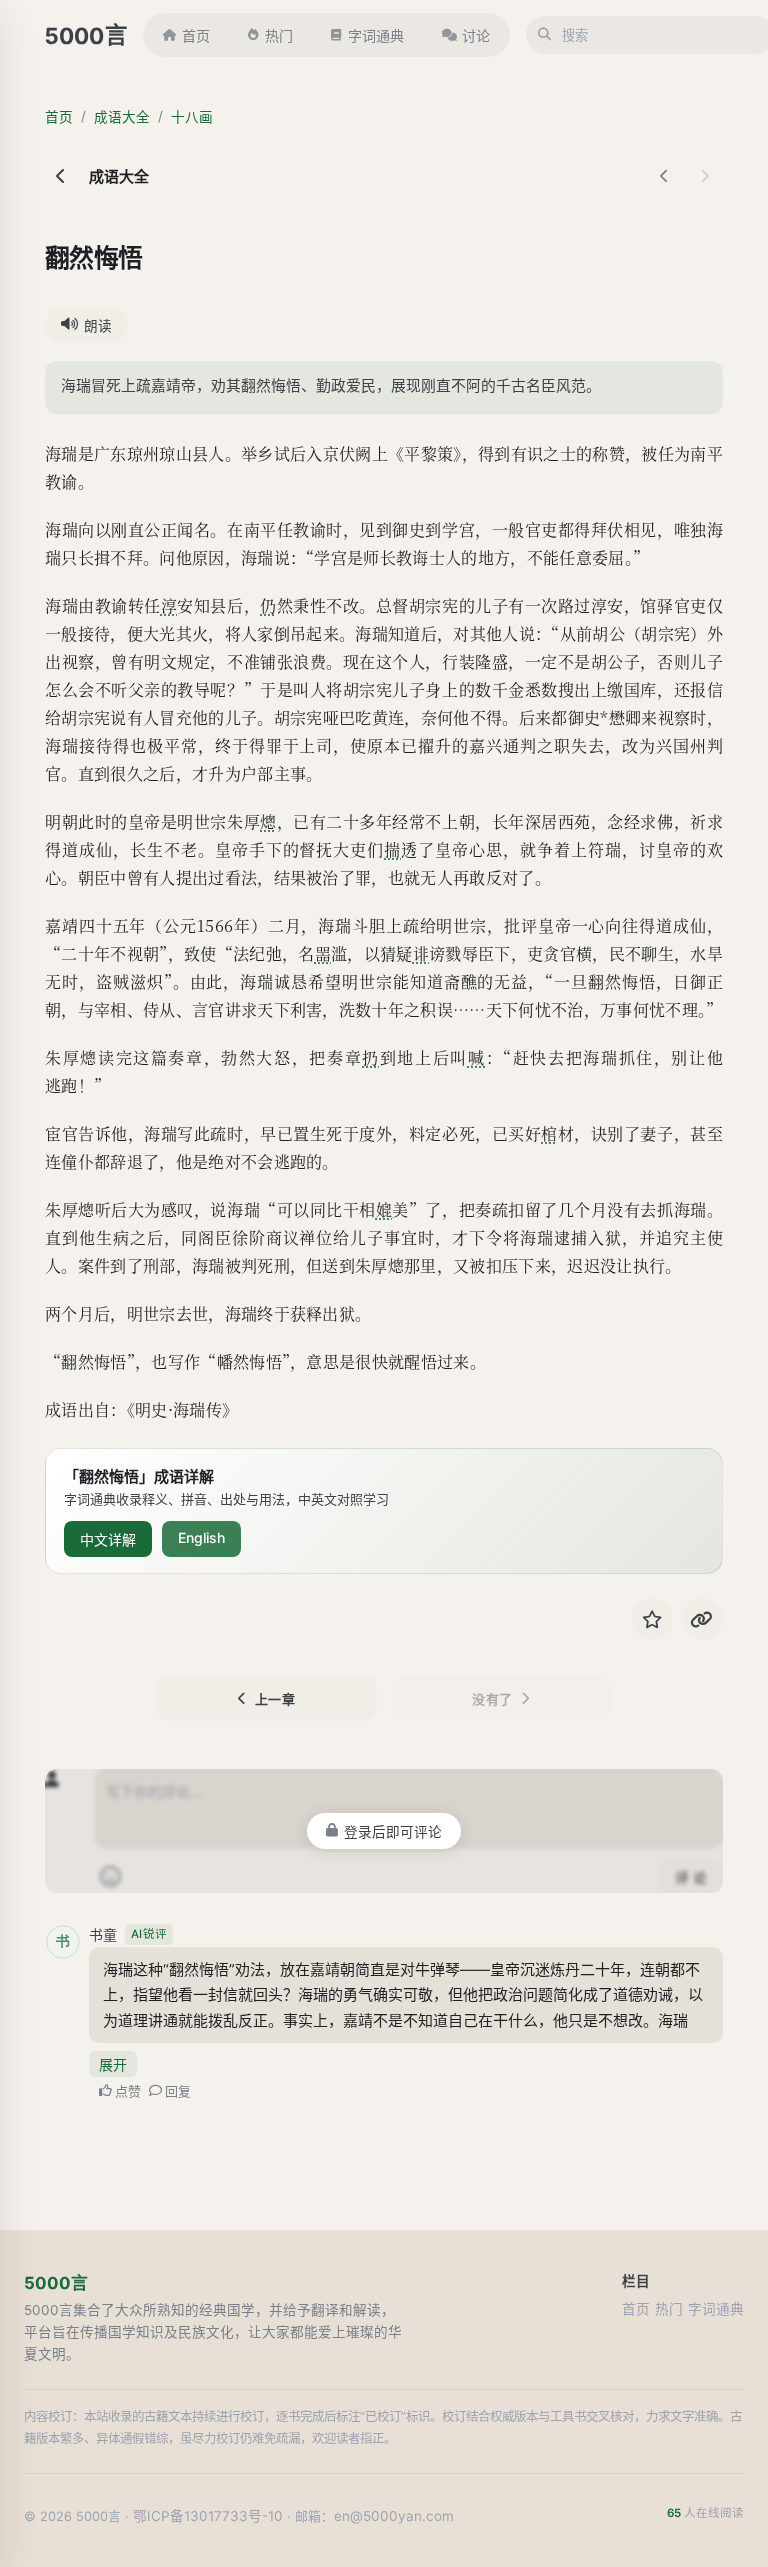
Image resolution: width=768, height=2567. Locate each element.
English (201, 1537)
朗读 (98, 326)
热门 (279, 35)
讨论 (476, 35)
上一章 (275, 1699)
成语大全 (122, 117)
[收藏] (652, 1619)
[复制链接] (702, 1619)
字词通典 (376, 35)
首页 (196, 35)
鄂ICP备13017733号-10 (208, 2516)
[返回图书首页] (61, 176)
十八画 (192, 117)
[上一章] (665, 176)
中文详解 (108, 1539)
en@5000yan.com (394, 2516)
